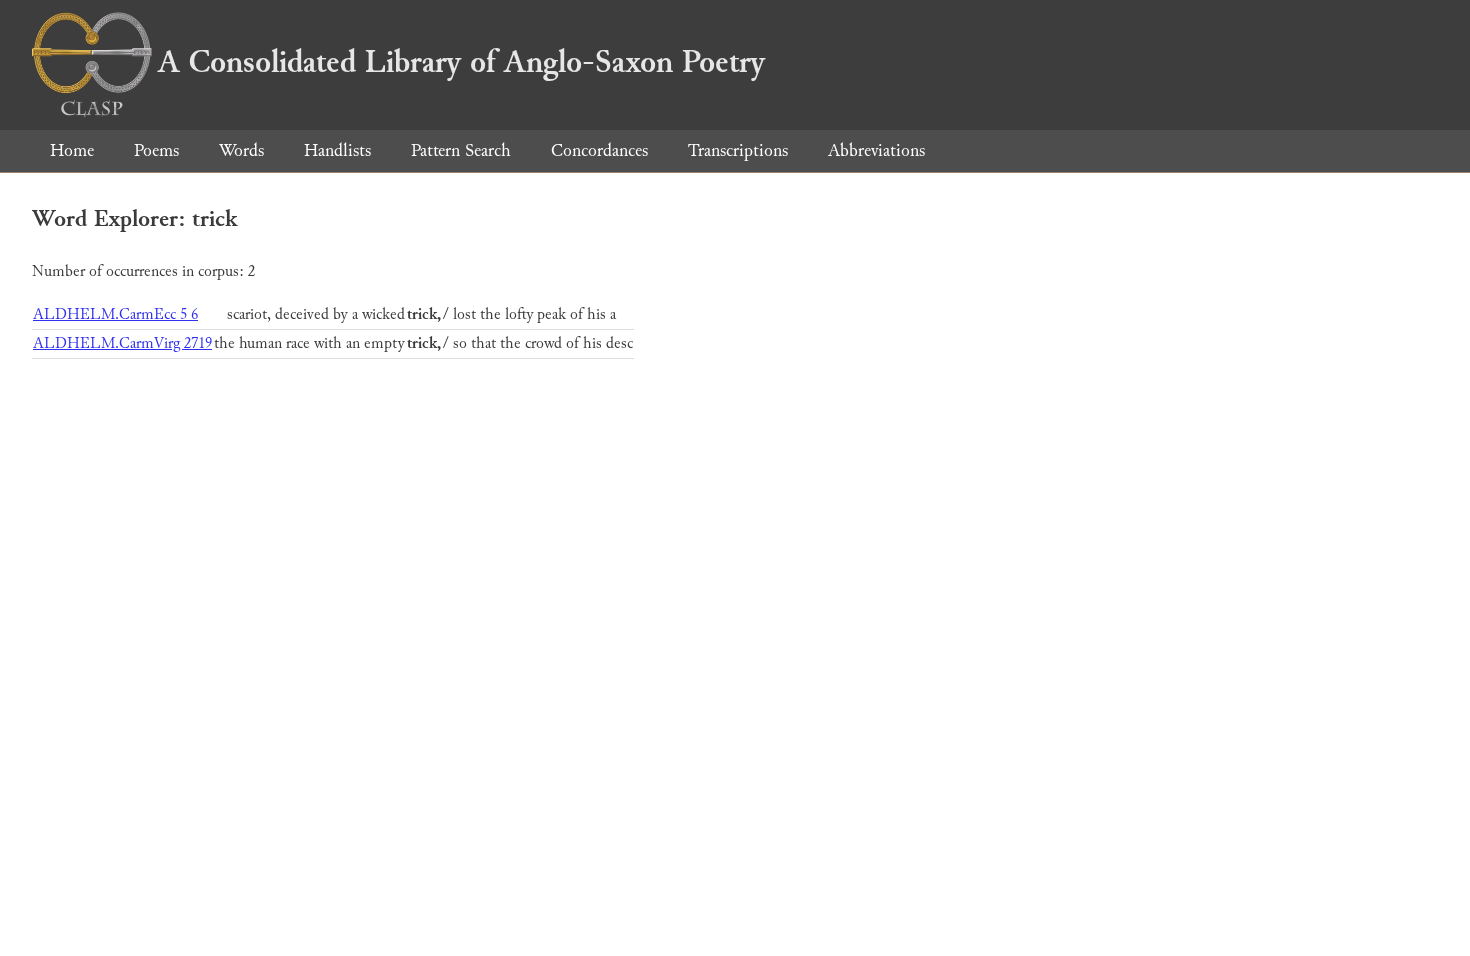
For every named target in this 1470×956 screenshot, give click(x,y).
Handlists (337, 150)
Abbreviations (876, 150)
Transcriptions (738, 150)
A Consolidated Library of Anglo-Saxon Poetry (461, 62)
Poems (156, 150)
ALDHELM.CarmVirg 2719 (122, 343)
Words (241, 150)
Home (72, 150)
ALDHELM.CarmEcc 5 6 (115, 314)
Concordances (599, 150)
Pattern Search (461, 150)
